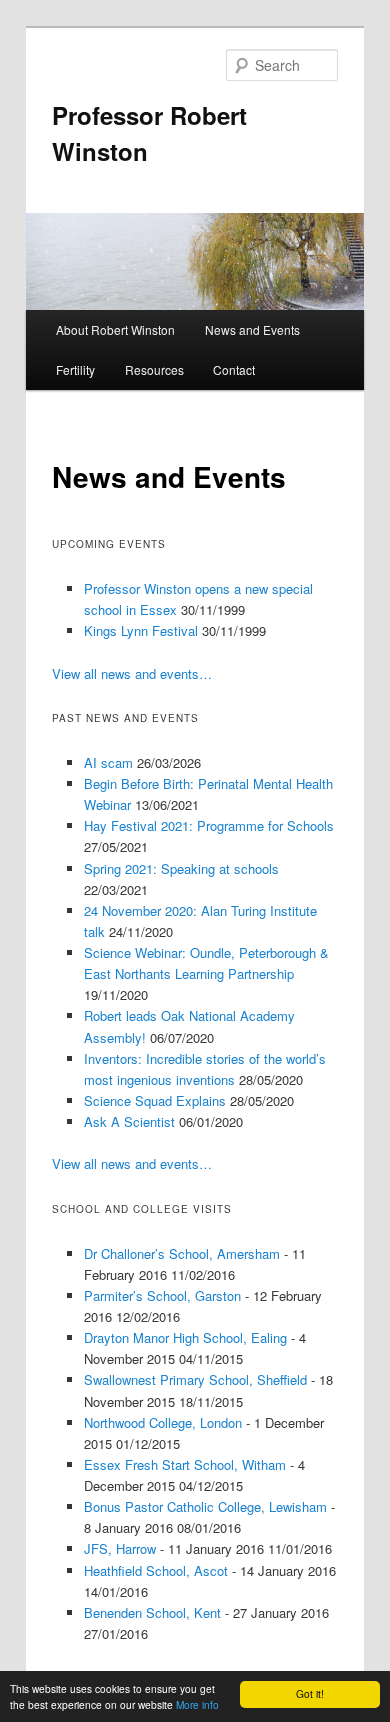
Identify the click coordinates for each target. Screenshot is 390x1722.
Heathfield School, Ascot (156, 1570)
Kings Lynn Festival (141, 630)
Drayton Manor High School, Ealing (185, 1337)
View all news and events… (132, 673)
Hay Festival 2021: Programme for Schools (209, 825)
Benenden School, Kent (152, 1612)
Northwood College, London (163, 1422)
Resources (154, 369)
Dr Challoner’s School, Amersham (182, 1253)
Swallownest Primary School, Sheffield (195, 1379)
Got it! (310, 1693)
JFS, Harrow (120, 1548)
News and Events (252, 329)
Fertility (75, 369)
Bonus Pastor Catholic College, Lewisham (205, 1506)
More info (197, 1704)
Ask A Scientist (129, 1121)
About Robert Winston (115, 329)
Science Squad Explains (155, 1100)
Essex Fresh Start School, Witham (185, 1464)
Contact (234, 369)
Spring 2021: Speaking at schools (181, 868)
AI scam (108, 762)
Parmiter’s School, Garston (162, 1295)
